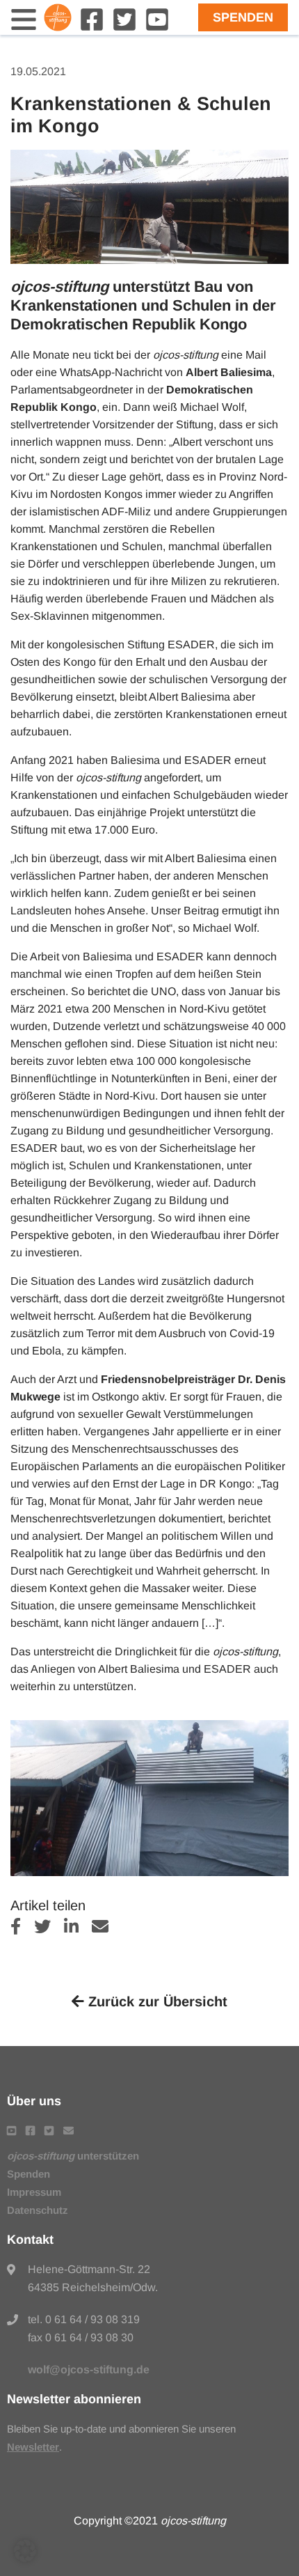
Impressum (34, 2192)
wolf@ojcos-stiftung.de (89, 2370)
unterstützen (73, 2156)
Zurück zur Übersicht (156, 2001)
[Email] (105, 1929)
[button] (25, 2551)
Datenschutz (38, 2210)
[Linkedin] (78, 1929)
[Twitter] (124, 28)
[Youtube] (157, 28)
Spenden (243, 17)
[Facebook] (92, 28)
